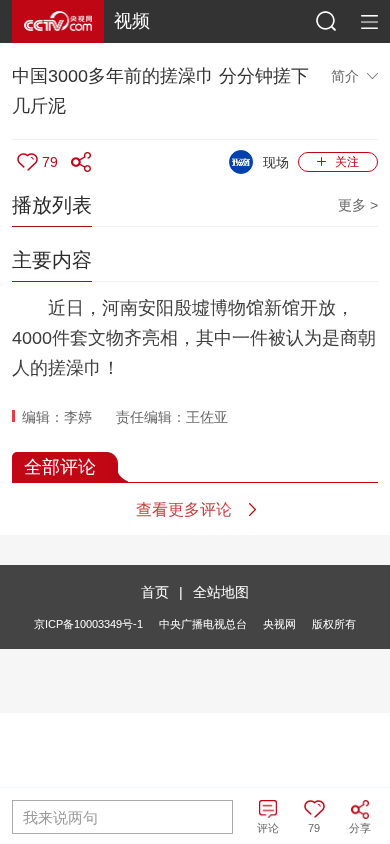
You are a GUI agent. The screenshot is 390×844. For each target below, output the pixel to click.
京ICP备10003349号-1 (88, 624)
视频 (132, 21)
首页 (155, 592)
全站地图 (221, 592)
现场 (276, 162)
